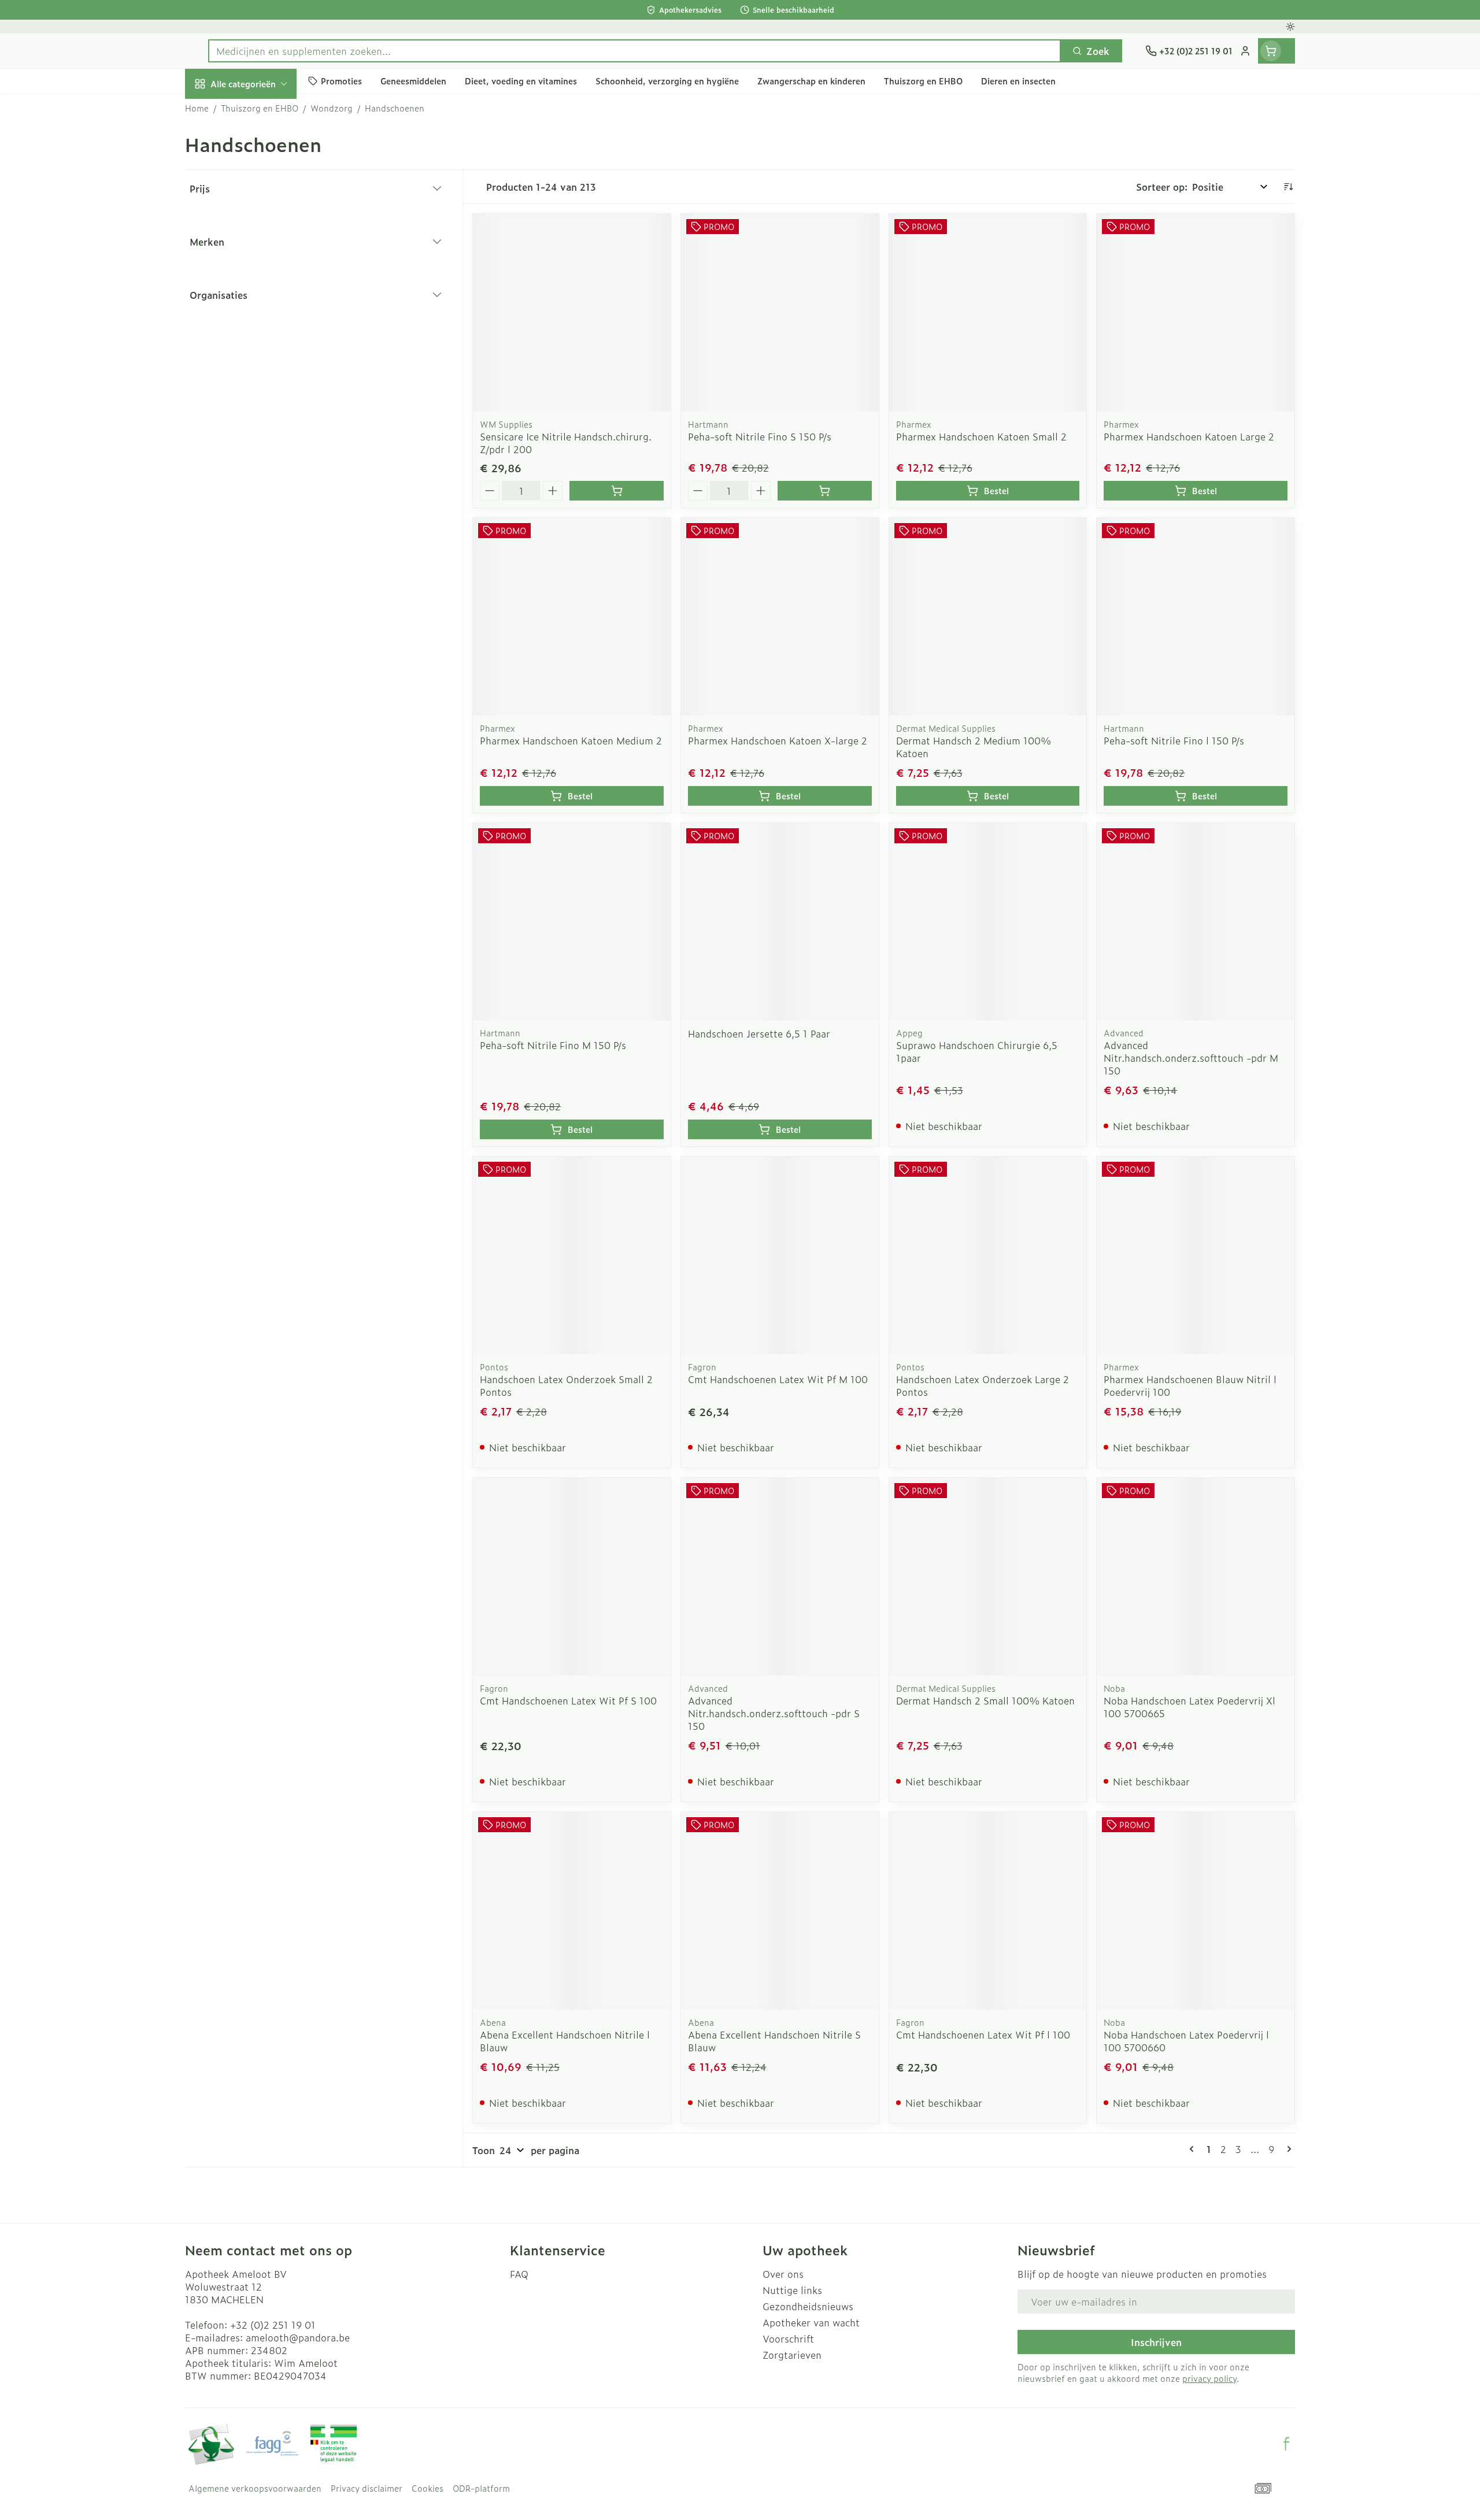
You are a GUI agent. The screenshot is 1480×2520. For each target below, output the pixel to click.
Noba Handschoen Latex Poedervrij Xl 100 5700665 (1189, 1707)
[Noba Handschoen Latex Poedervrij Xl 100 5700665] (1196, 1577)
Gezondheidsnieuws (808, 2306)
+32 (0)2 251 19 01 (273, 2325)
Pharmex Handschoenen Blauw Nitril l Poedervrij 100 (1190, 1385)
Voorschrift (788, 2339)
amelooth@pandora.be (298, 2337)
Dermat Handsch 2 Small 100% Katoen (985, 1700)
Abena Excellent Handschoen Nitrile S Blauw (774, 2041)
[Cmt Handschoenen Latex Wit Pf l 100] (988, 1911)
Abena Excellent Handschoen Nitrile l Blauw (565, 2041)
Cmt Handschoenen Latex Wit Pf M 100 (778, 1379)
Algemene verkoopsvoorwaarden (255, 2488)
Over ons (783, 2274)
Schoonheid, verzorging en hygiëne (259, 152)
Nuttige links (792, 2290)
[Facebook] (1286, 2444)
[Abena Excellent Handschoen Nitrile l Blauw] (572, 1911)
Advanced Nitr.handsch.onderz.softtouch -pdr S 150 (774, 1713)
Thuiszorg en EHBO (259, 342)
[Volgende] (1287, 2149)
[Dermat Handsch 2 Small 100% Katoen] (988, 1577)
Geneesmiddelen (259, 406)
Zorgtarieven (792, 2355)
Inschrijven (1156, 2342)
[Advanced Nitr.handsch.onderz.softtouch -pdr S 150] (780, 1577)
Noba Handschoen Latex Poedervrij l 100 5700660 (1186, 2041)
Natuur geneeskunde (259, 310)
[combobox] (634, 51)
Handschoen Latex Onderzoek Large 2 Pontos (983, 1385)
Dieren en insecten (259, 374)
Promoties (218, 110)
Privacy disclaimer (367, 2488)
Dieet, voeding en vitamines (259, 199)
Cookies (428, 2488)
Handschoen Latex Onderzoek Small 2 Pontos (566, 1385)
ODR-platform (481, 2488)
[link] (1194, 2149)
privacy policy (1209, 2378)
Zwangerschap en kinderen (259, 241)
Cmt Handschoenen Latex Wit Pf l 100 (983, 2034)
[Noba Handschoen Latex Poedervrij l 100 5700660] (1196, 1911)
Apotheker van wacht (811, 2322)
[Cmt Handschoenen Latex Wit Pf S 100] (572, 1577)
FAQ (519, 2274)
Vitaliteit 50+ (259, 277)
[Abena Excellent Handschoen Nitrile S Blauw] (780, 1911)
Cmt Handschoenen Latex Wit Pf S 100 (568, 1700)
